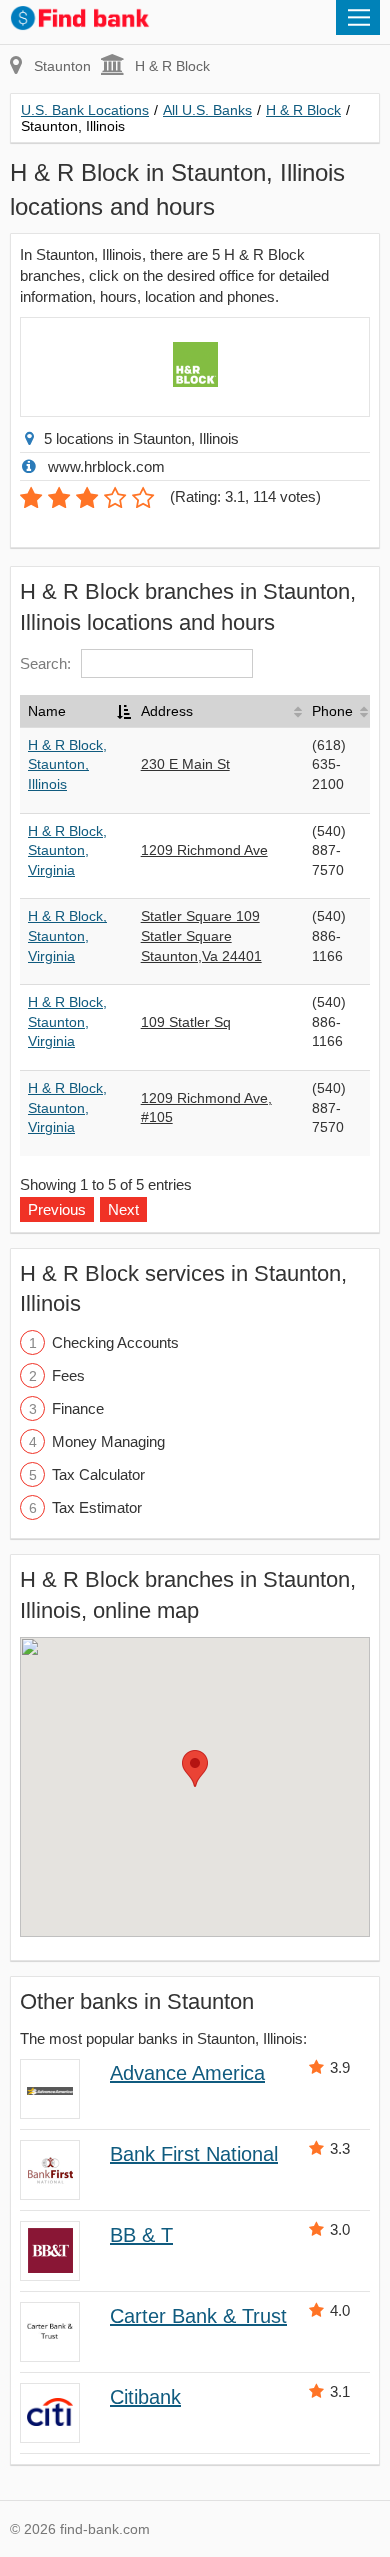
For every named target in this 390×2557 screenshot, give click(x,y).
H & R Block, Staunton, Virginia (67, 850)
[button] (195, 1768)
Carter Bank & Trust (198, 2316)
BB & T (141, 2235)
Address (167, 711)
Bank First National (194, 2154)
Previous (57, 1209)
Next (123, 1209)
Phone (332, 711)
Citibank (145, 2397)
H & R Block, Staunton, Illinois (67, 764)
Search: (45, 663)
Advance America (187, 2073)
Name (47, 711)
